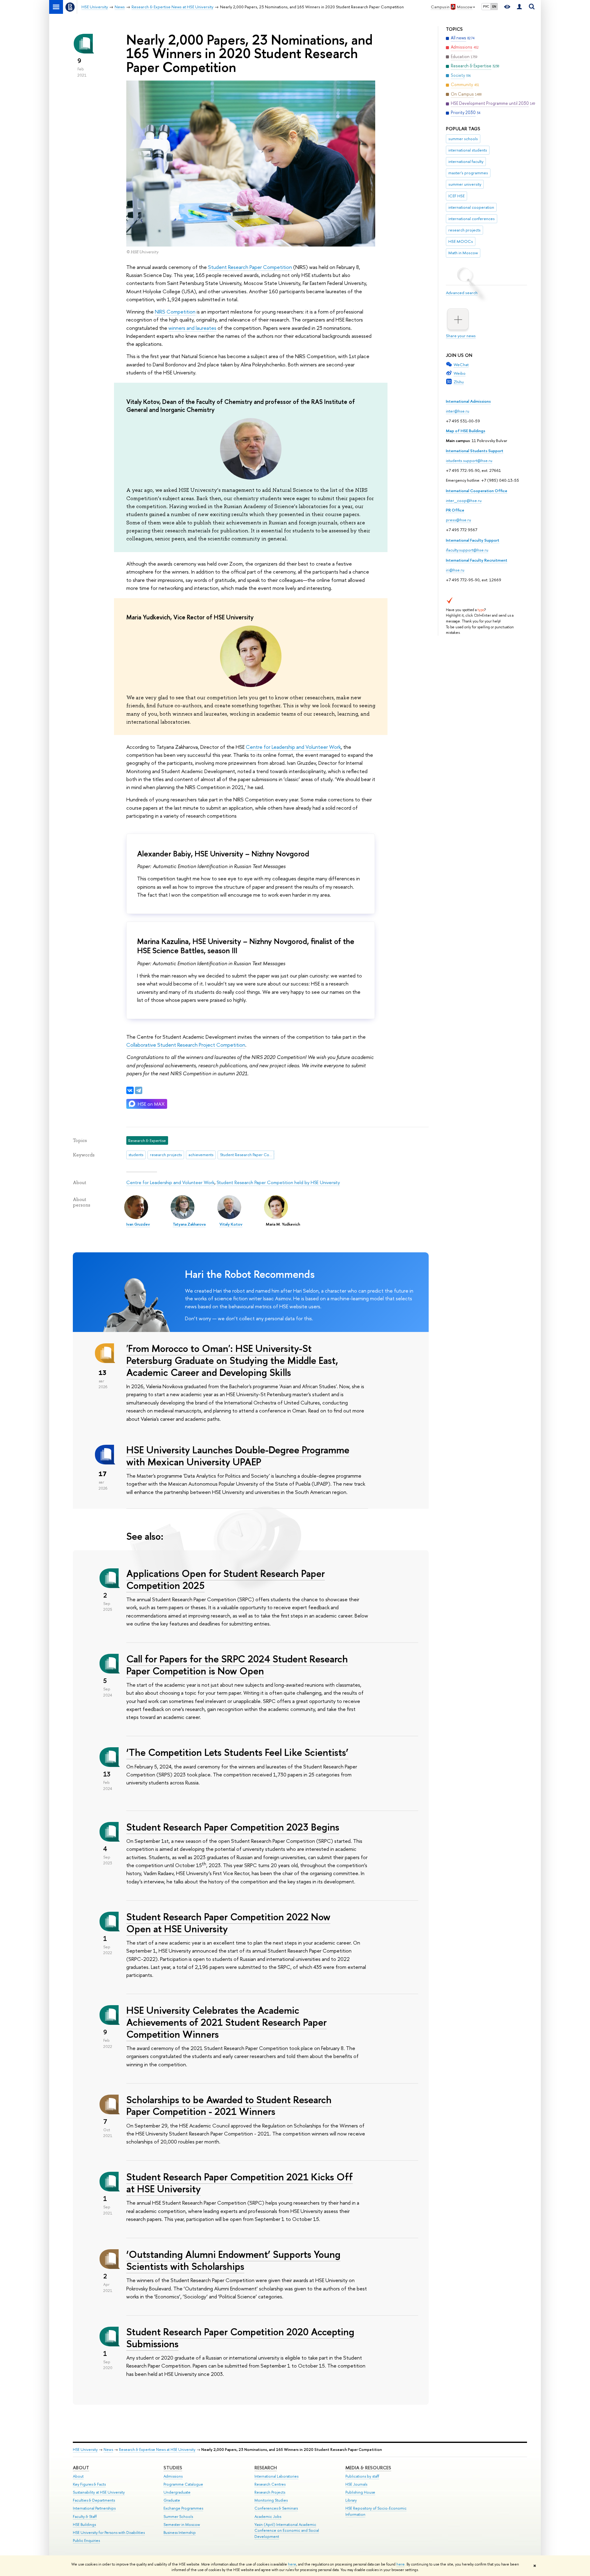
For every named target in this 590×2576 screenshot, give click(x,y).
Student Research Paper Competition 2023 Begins (233, 1827)
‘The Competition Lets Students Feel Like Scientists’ (237, 1752)
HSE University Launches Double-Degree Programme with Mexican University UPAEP (238, 1456)
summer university (465, 184)
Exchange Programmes (183, 2508)
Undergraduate (177, 2492)
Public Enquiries (86, 2540)
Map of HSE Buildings (466, 431)
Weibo (460, 373)
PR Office (455, 510)
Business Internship (180, 2533)
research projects (464, 230)
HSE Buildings (84, 2525)
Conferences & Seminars (276, 2508)
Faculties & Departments (94, 2500)
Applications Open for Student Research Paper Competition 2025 (226, 1579)
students (136, 1155)
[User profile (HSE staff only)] (519, 7)
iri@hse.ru (455, 570)
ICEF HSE (456, 196)
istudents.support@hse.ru (469, 460)
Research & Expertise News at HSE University (157, 2450)
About (81, 2468)
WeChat (461, 365)
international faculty (466, 161)
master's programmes (468, 173)
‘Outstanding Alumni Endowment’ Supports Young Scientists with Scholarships (233, 2260)
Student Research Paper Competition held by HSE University (278, 1182)
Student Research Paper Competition (250, 267)
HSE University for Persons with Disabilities (109, 2533)
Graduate (172, 2500)
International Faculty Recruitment (477, 560)
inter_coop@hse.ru (464, 500)
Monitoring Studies (271, 2500)
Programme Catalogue (183, 2484)
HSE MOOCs (461, 241)
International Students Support (475, 451)
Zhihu (459, 382)
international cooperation (471, 207)
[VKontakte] (130, 1090)
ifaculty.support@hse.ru (467, 550)
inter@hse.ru (458, 411)
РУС (486, 6)
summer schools (463, 139)
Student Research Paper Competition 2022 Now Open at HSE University (228, 1923)
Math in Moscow (463, 253)
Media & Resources (368, 2468)
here (292, 2564)
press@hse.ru (458, 520)
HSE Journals (356, 2484)
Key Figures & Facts (89, 2484)
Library (351, 2500)
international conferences (472, 219)
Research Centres (270, 2484)
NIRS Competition (175, 312)
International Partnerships (94, 2508)
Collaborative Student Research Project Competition (186, 1045)
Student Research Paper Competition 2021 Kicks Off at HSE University (240, 2183)
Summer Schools (178, 2517)
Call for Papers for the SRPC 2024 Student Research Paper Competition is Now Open (237, 1665)
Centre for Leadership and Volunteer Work (293, 747)
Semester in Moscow (182, 2525)
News (108, 2450)
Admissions (173, 2476)
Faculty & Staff (85, 2517)
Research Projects (270, 2492)
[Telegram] (139, 1090)
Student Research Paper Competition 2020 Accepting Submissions (240, 2338)
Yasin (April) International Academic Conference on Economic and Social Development (287, 2531)
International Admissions (468, 401)
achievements (201, 1155)
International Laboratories (276, 2476)
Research (266, 2468)
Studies (173, 2468)
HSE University (85, 2450)
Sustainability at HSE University (99, 2492)
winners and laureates (192, 328)
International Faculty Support (473, 540)
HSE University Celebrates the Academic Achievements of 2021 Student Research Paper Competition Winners (226, 2022)
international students (468, 150)
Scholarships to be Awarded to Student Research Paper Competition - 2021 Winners (229, 2106)
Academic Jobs (268, 2517)
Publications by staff (362, 2476)
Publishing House (360, 2492)
